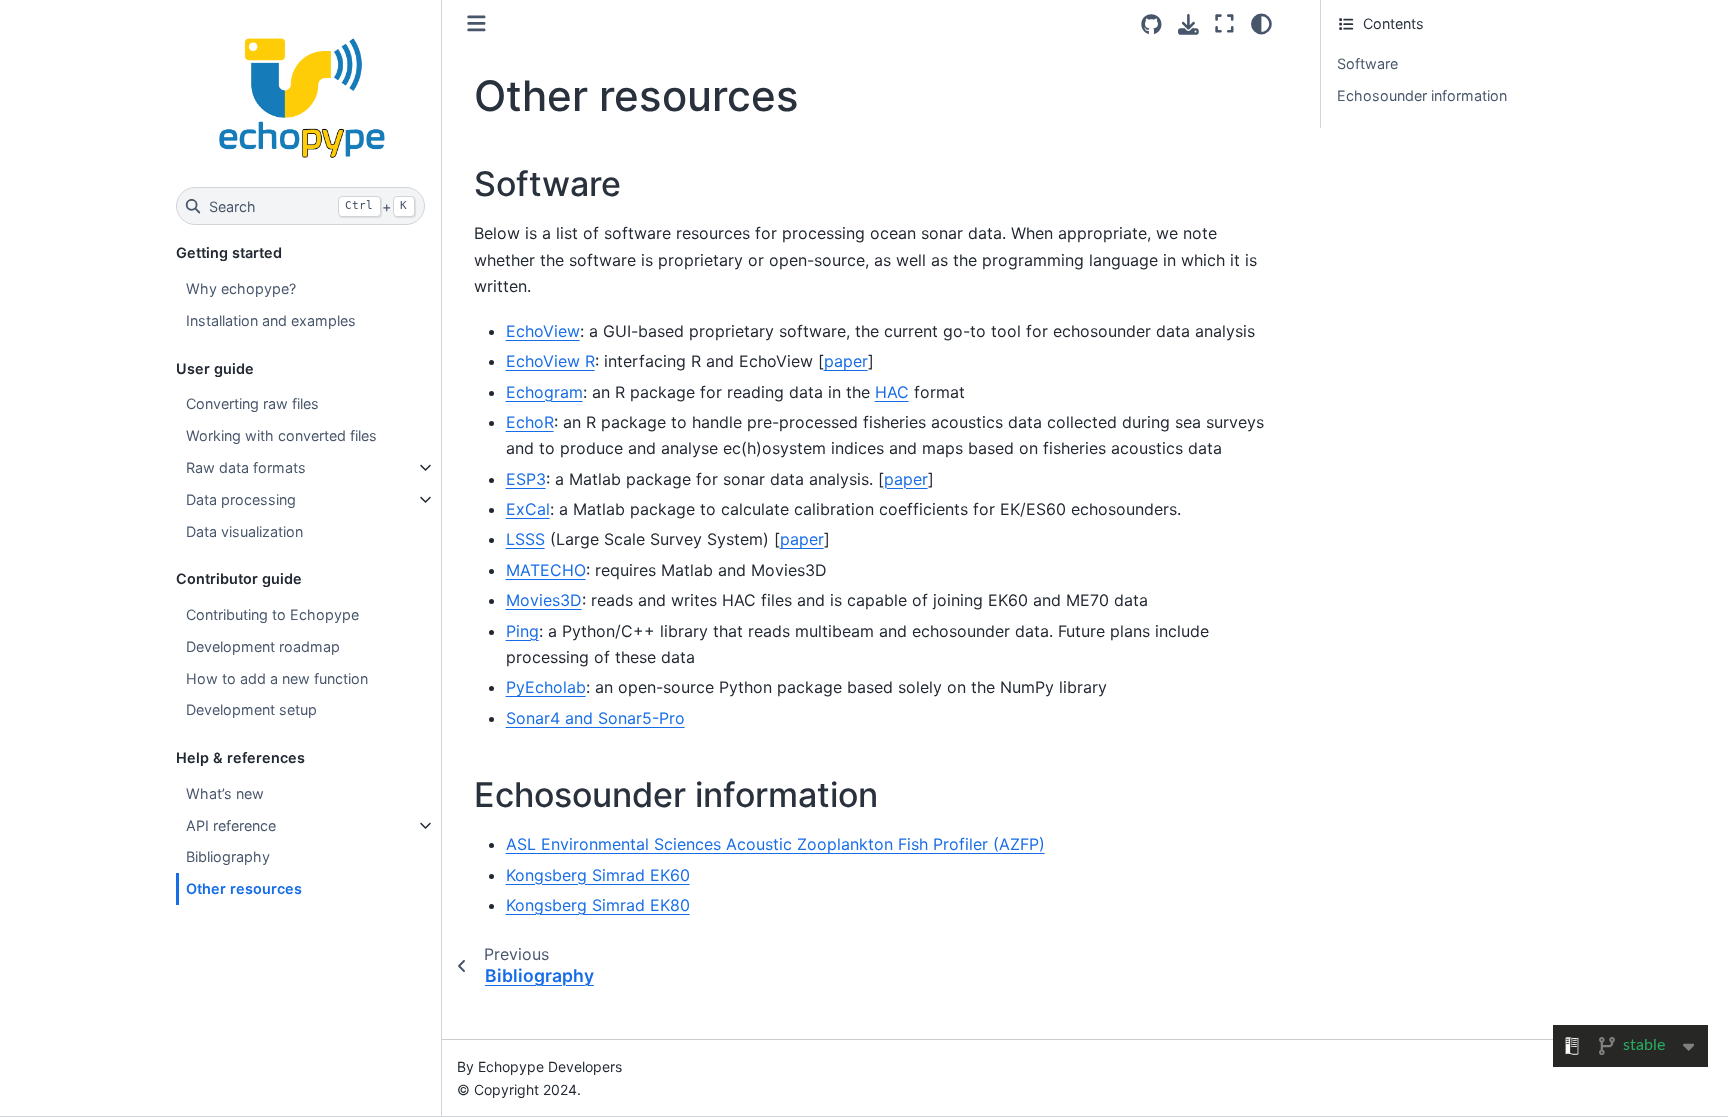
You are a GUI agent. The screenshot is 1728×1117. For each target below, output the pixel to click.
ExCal (528, 509)
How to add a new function (277, 678)
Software (1367, 63)
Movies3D (544, 600)
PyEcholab (546, 687)
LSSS (525, 539)
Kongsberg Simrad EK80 (598, 905)
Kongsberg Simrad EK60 (598, 875)
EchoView (543, 331)
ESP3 (526, 479)
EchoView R (550, 361)
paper (846, 361)
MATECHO (546, 570)
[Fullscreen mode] (1224, 24)
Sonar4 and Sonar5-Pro (595, 718)
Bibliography (228, 856)
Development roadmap (263, 646)
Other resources (244, 888)
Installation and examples (271, 320)
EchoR (530, 422)
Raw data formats (246, 467)
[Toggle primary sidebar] (476, 23)
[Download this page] (1188, 24)
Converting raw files (252, 403)
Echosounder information (1422, 95)
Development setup (251, 709)
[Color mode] (1261, 24)
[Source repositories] (1151, 24)
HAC (892, 392)
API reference (231, 825)
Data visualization (244, 531)
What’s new (225, 793)
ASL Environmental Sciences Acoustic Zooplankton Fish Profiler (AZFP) (775, 844)
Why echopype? (241, 288)
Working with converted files (281, 435)
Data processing (241, 499)
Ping (522, 631)
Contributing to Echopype (272, 614)
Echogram (544, 392)
